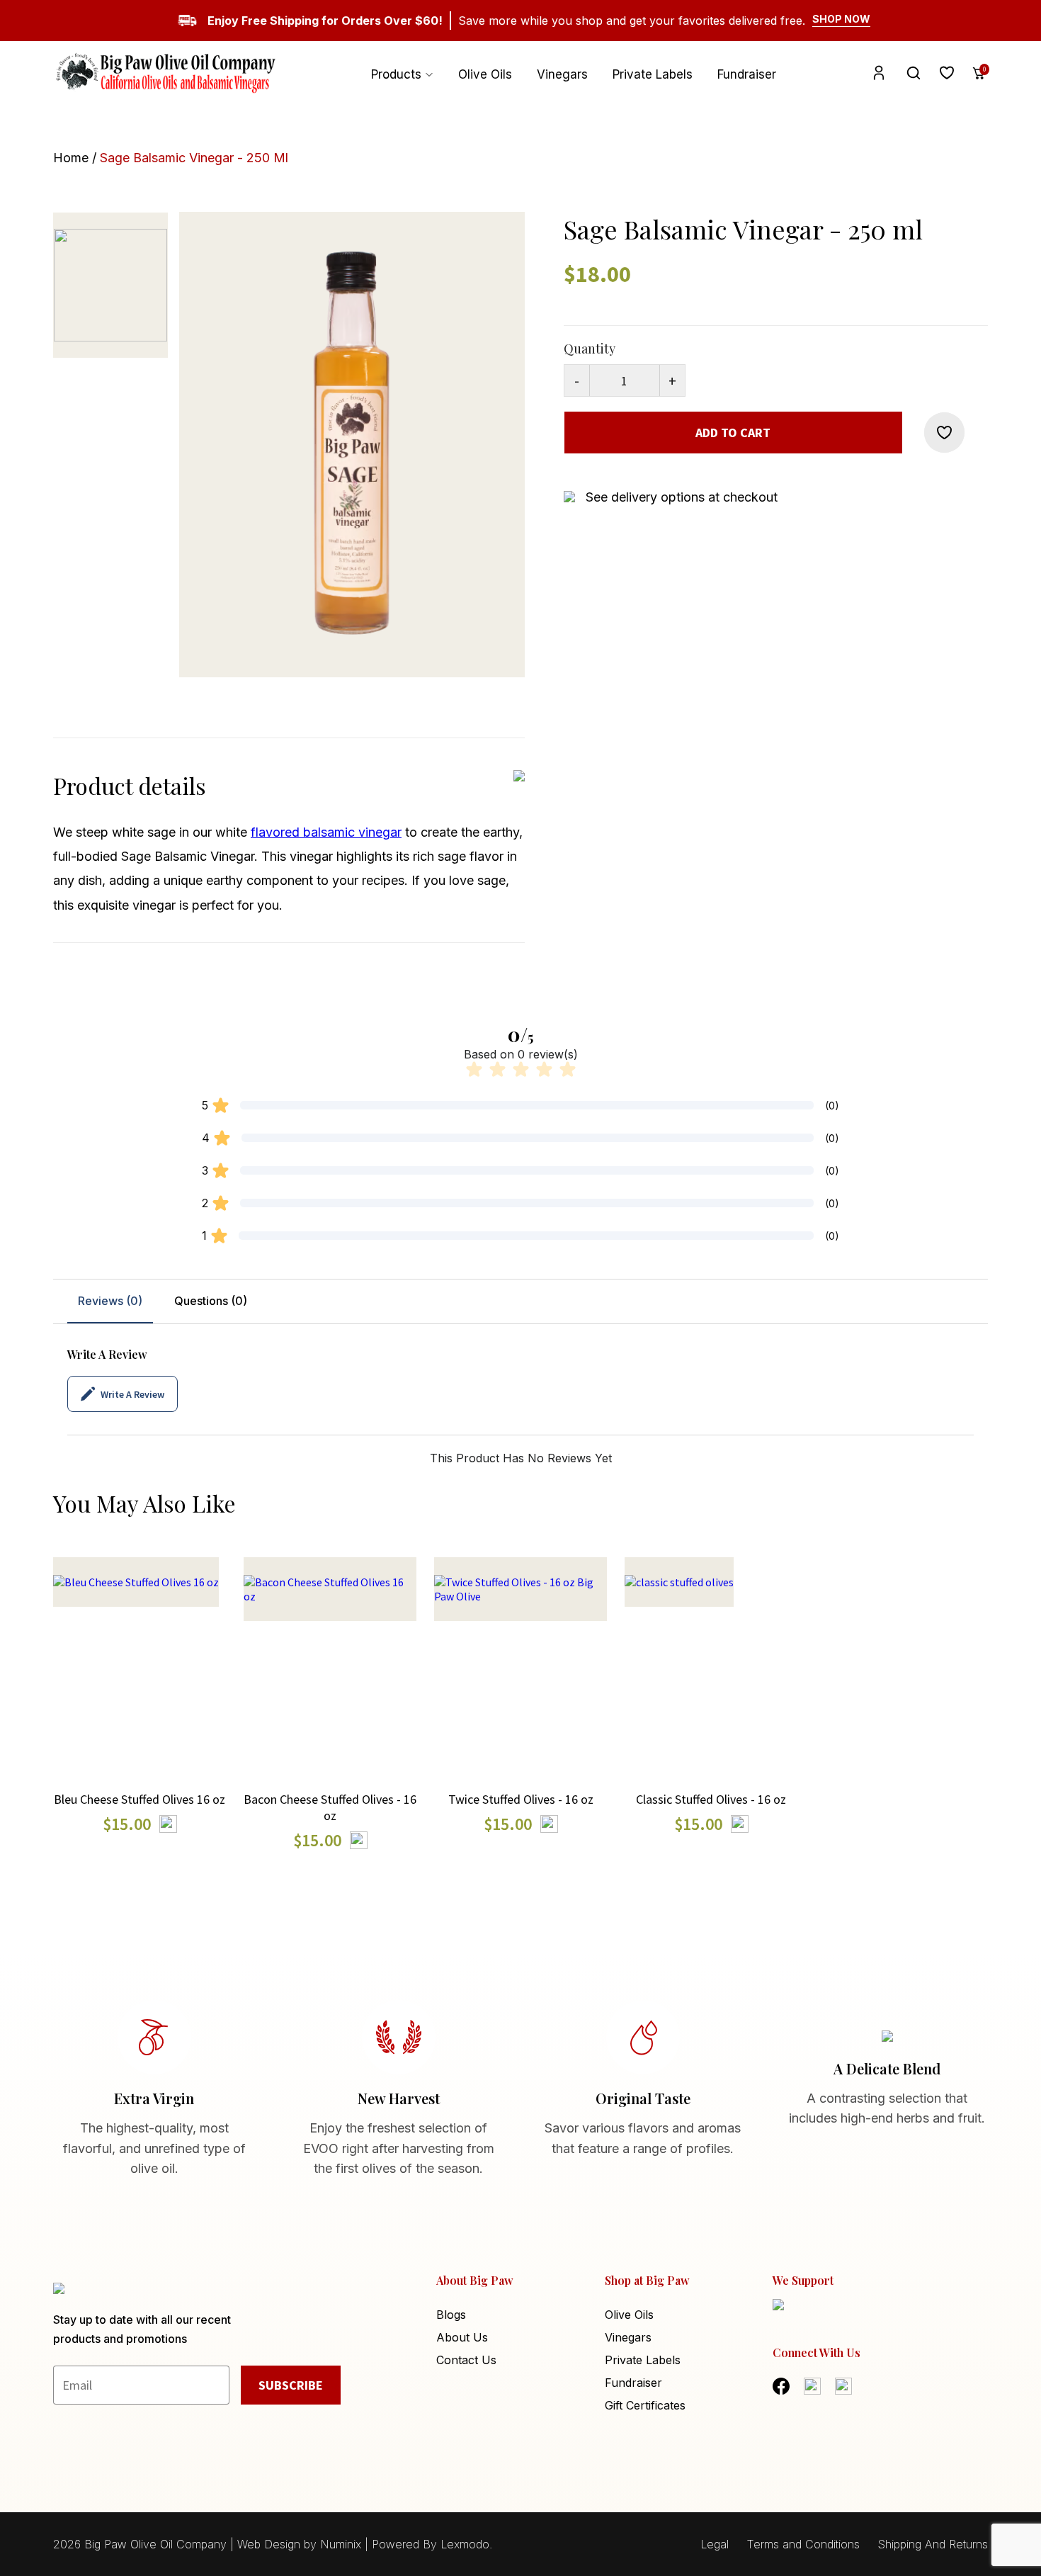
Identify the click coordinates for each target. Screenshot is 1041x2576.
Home (71, 158)
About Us (462, 2337)
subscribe (291, 2385)
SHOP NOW (841, 19)
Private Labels (653, 74)
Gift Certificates (645, 2405)
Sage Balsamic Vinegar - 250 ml (194, 158)
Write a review (132, 1394)
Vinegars (562, 74)
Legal (715, 2544)
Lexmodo (465, 2544)
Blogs (451, 2315)
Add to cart (733, 433)
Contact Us (466, 2360)
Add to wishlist (140, 1706)
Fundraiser (747, 74)
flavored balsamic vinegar (326, 832)
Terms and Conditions (803, 2544)
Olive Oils (485, 74)
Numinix (341, 2544)
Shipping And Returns (933, 2544)
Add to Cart (140, 1652)
